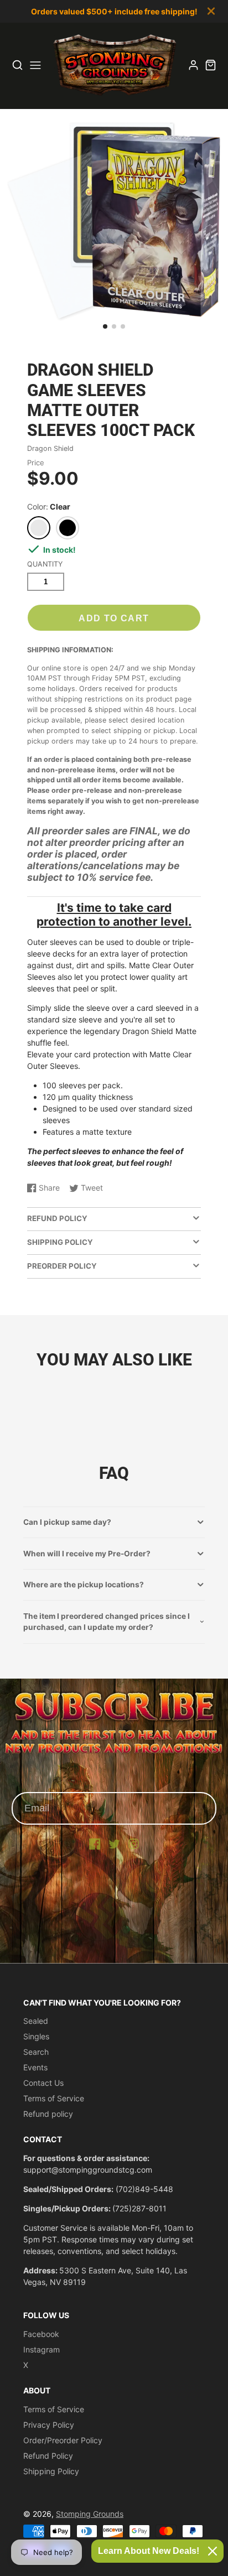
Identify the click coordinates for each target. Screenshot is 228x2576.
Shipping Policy (51, 2471)
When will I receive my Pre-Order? (87, 1554)
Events (35, 2067)
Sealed (36, 2021)
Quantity (45, 564)
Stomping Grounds (90, 2514)
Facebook (41, 2334)
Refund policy (48, 2114)
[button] (105, 326)
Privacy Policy (49, 2425)
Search (36, 2052)
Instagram (42, 2349)
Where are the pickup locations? (84, 1585)
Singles (36, 2036)
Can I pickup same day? (67, 1522)
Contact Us (43, 2083)
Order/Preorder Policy (63, 2440)
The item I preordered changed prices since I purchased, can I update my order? (107, 1622)
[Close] (213, 2551)
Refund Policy (48, 2456)
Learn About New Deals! (149, 2551)
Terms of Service (54, 2098)
